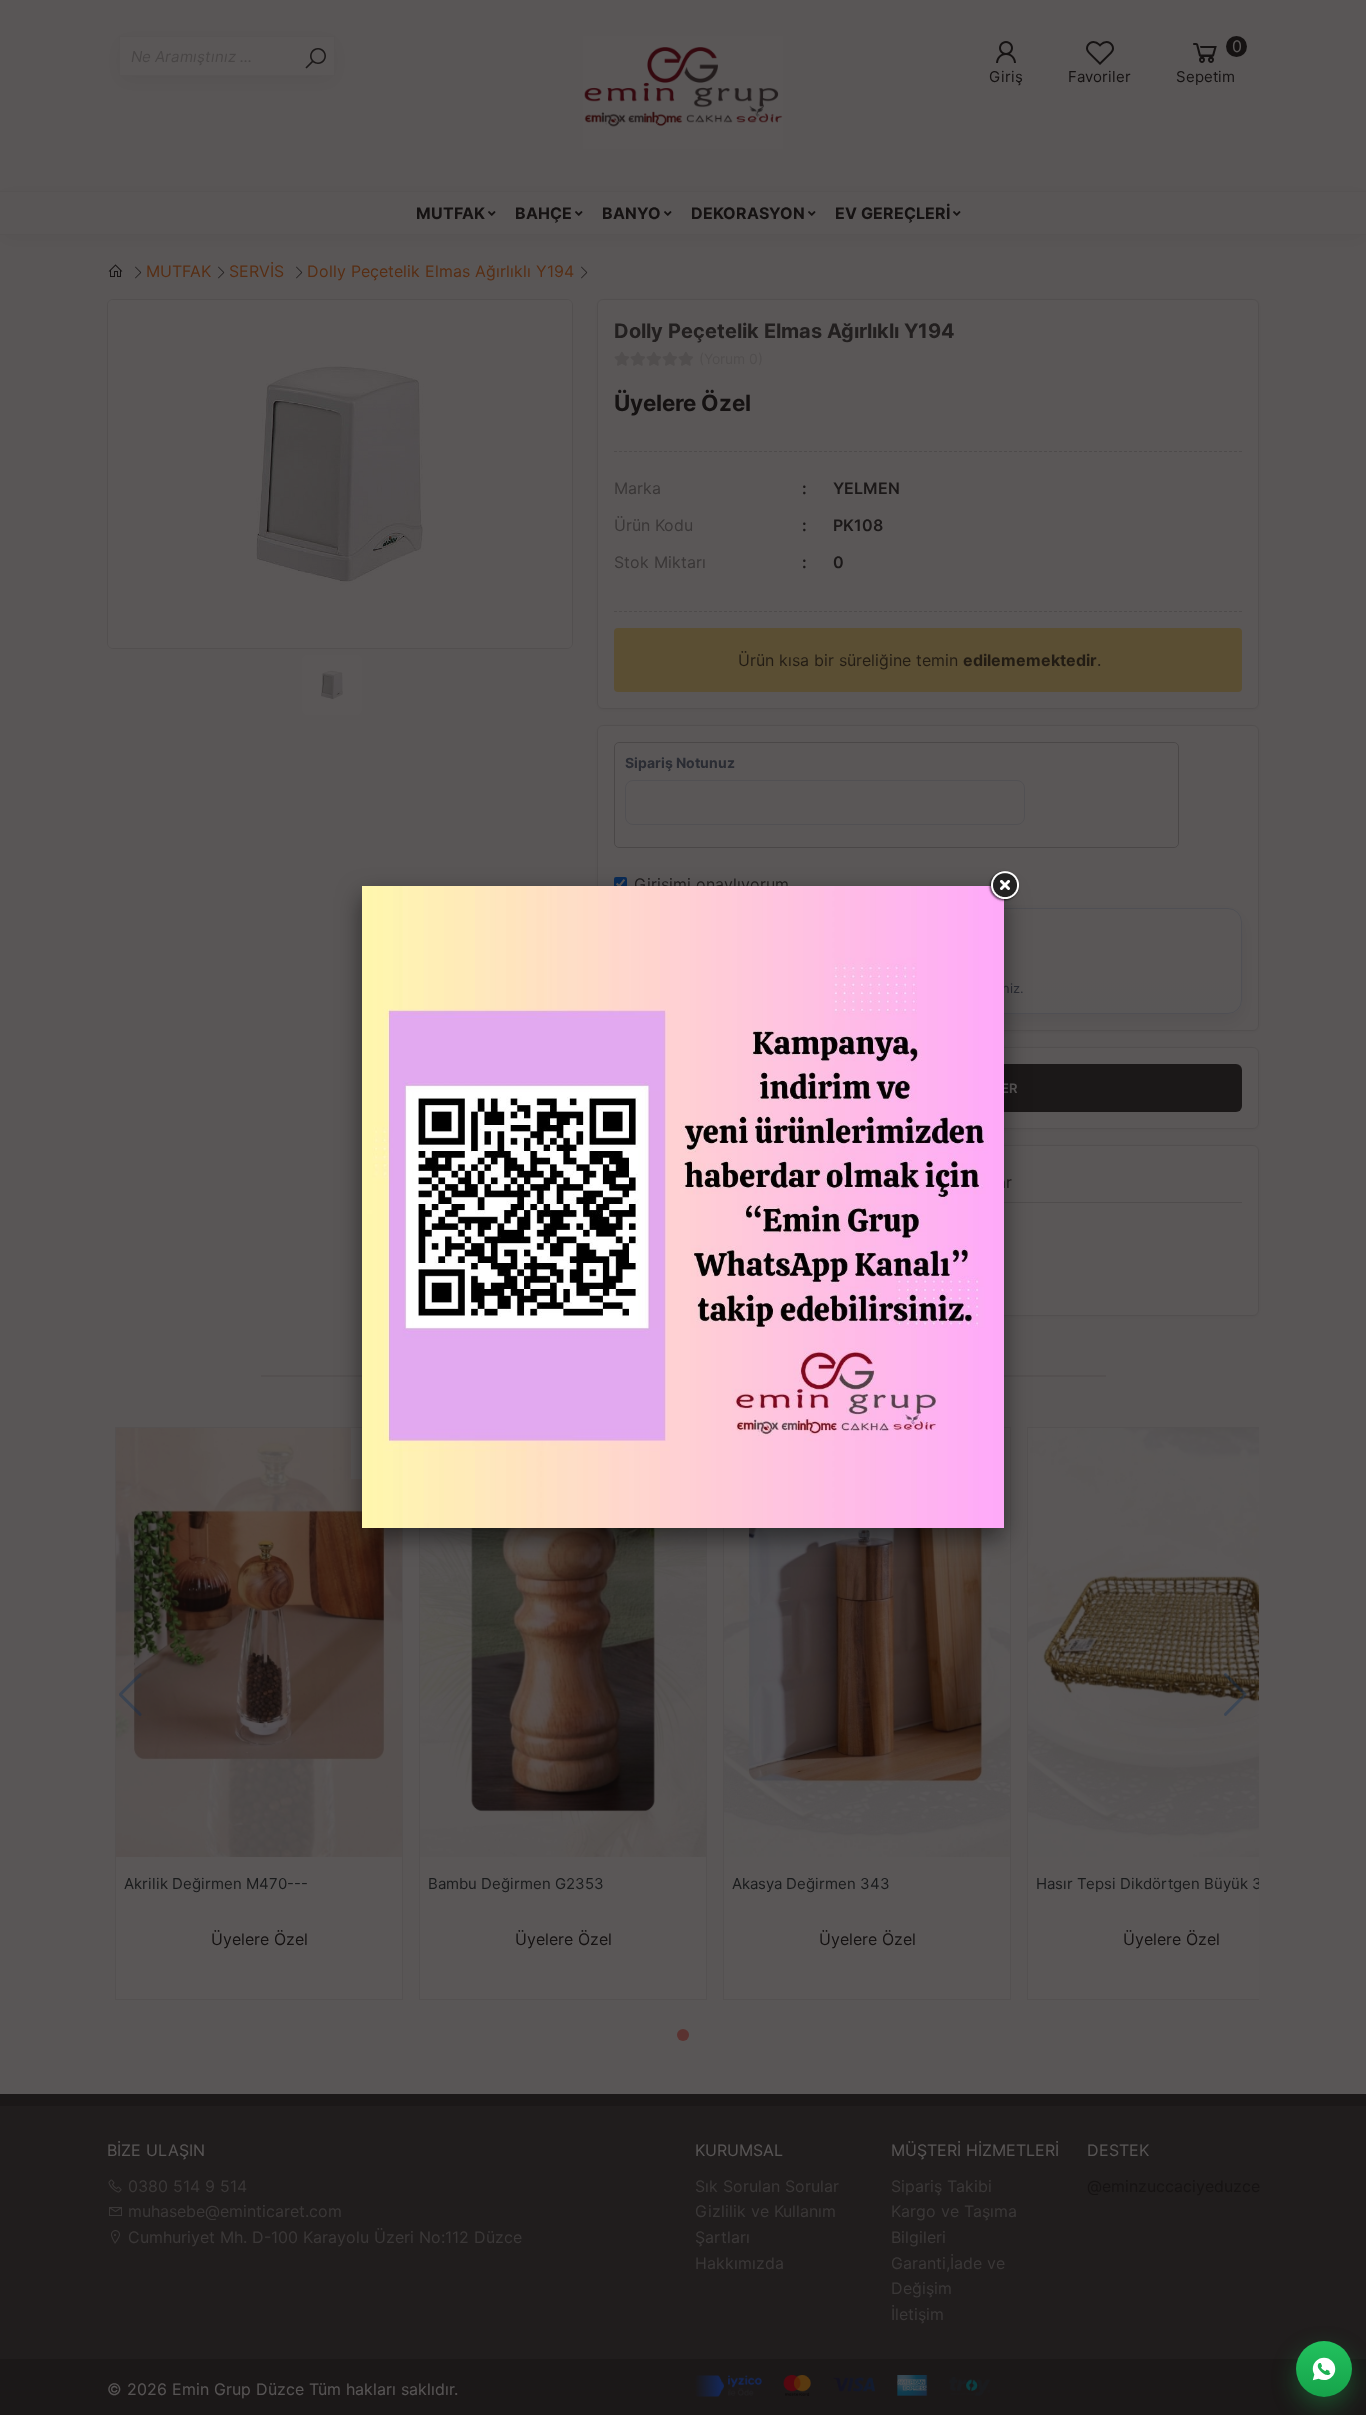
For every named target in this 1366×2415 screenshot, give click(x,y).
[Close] (1004, 886)
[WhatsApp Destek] (1324, 2369)
